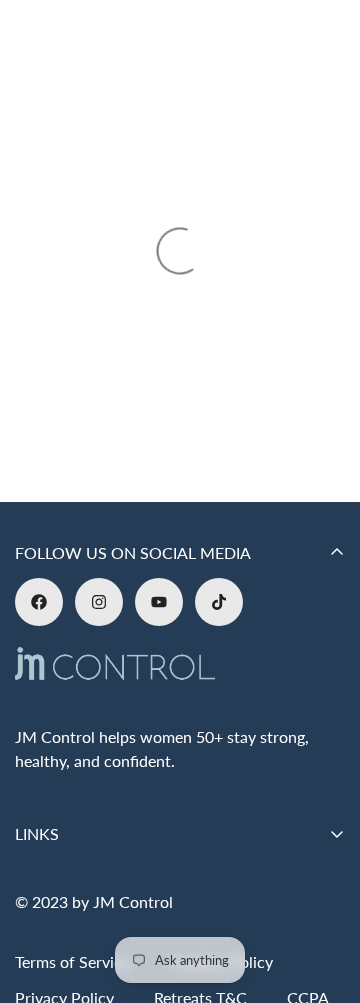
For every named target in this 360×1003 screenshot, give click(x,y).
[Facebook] (39, 602)
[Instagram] (99, 602)
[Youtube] (159, 602)
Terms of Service (72, 961)
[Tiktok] (219, 602)
